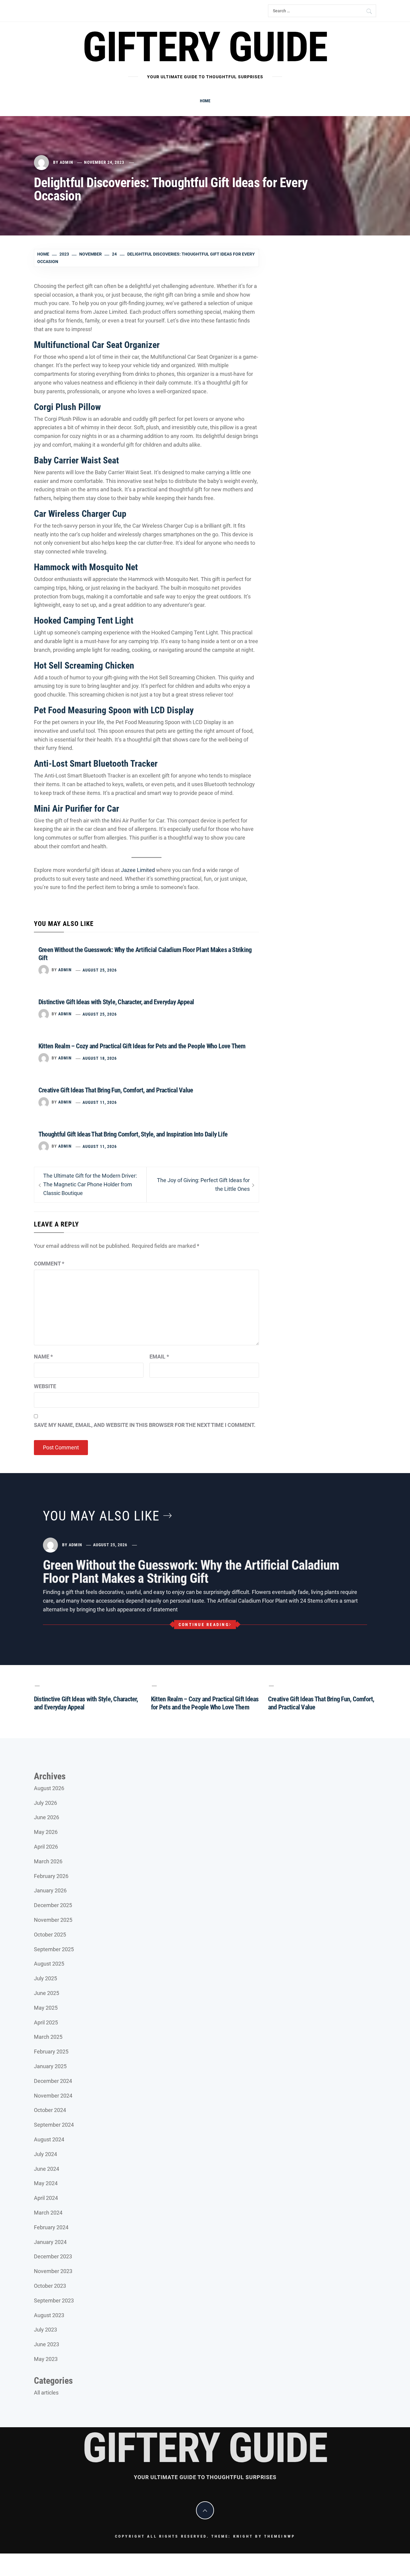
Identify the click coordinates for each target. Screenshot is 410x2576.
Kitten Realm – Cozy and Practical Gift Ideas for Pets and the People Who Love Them (142, 1046)
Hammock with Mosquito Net (86, 567)
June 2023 (47, 2344)
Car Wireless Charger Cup (80, 514)
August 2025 (49, 1964)
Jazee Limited (138, 870)
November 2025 (53, 1920)
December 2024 (53, 2081)
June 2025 (47, 1993)
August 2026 (49, 1788)
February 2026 (51, 1876)
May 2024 (46, 2183)
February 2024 (51, 2227)
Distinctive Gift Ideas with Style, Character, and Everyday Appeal (116, 1002)
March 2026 (48, 1861)
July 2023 (45, 2330)
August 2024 (49, 2139)
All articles (46, 2393)
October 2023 (50, 2286)
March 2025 (48, 2037)
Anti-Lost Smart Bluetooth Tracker (96, 764)
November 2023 (53, 2271)
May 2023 (46, 2359)
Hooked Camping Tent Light (84, 620)
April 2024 (46, 2198)
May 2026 (46, 1832)
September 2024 (54, 2125)
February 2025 (51, 2052)
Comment (49, 1264)
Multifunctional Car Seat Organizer (97, 345)
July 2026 (45, 1803)
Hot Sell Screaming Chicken (84, 665)
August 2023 (49, 2315)
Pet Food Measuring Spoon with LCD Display (114, 710)
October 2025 (50, 1935)
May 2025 (46, 2008)
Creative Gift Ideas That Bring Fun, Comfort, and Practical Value (116, 1090)
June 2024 (47, 2169)
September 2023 (54, 2300)
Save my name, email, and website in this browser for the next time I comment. (145, 1425)
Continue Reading (204, 1625)
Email (159, 1357)
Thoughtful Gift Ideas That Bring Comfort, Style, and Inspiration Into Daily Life (133, 1134)
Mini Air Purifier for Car (77, 809)
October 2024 (50, 2110)
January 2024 (50, 2242)
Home (205, 101)
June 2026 (47, 1817)
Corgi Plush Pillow (67, 407)
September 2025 (54, 1949)
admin (66, 162)
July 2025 (45, 1978)
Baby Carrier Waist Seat (76, 460)
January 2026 (50, 1890)
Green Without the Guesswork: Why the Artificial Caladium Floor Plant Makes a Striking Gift (191, 1572)
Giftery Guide (205, 47)
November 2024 (53, 2096)
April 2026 (46, 1847)
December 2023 (53, 2256)
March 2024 (48, 2213)
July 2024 (45, 2154)
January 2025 (50, 2066)
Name (43, 1357)
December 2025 (53, 1905)
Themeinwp (280, 2536)
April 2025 (46, 2022)
